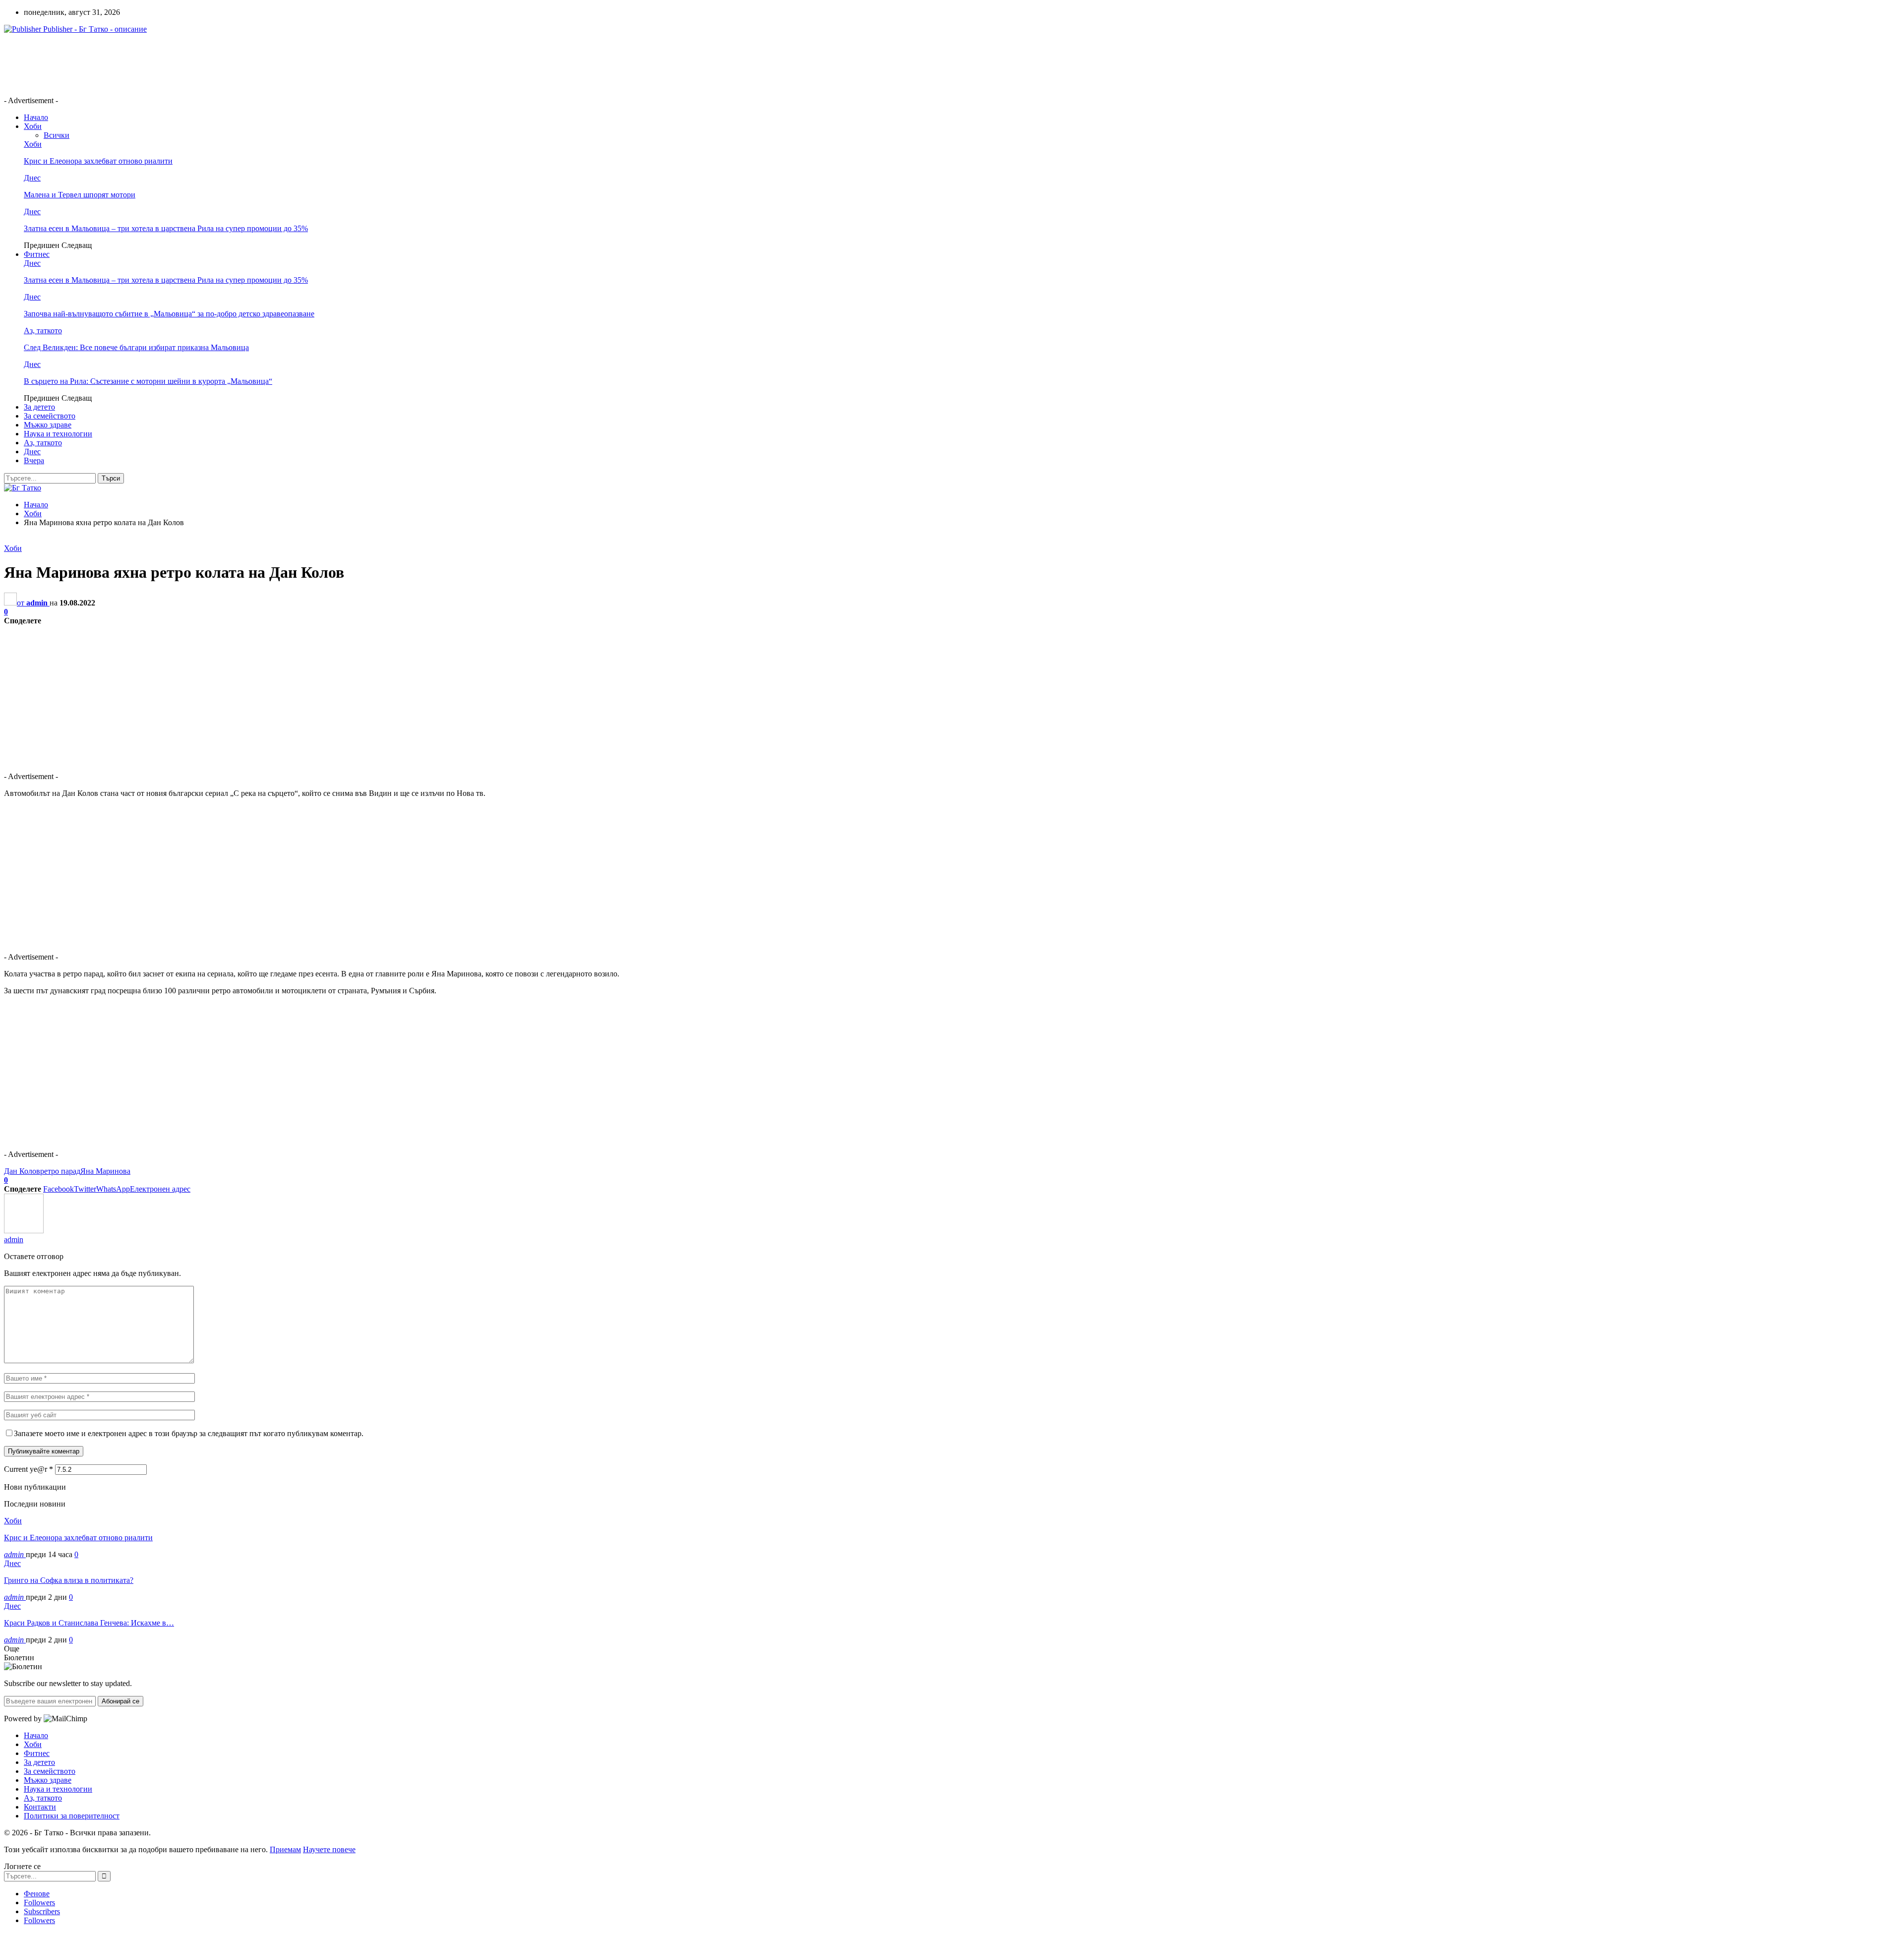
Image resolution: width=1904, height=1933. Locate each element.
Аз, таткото (43, 331)
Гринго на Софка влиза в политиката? (69, 1580)
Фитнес (37, 254)
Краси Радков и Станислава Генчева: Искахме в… (89, 1623)
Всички (57, 135)
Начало (36, 117)
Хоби (33, 126)
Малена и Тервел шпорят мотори (80, 195)
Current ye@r (29, 1469)
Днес (32, 178)
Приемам (285, 1849)
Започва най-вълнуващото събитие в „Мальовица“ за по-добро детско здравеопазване (169, 314)
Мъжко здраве (48, 425)
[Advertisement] (184, 64)
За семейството (50, 416)
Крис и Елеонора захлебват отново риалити (98, 161)
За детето (39, 407)
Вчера (34, 460)
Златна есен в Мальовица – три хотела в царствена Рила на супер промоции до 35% (166, 228)
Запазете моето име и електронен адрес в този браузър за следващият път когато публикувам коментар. (189, 1433)
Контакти (40, 1807)
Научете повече (329, 1849)
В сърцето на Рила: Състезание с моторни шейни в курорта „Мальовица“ (148, 381)
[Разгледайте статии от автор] (24, 1231)
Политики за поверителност (72, 1816)
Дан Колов (22, 1171)
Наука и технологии (58, 434)
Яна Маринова (105, 1171)
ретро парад (60, 1171)
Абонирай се (120, 1701)
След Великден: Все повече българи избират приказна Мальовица (136, 347)
